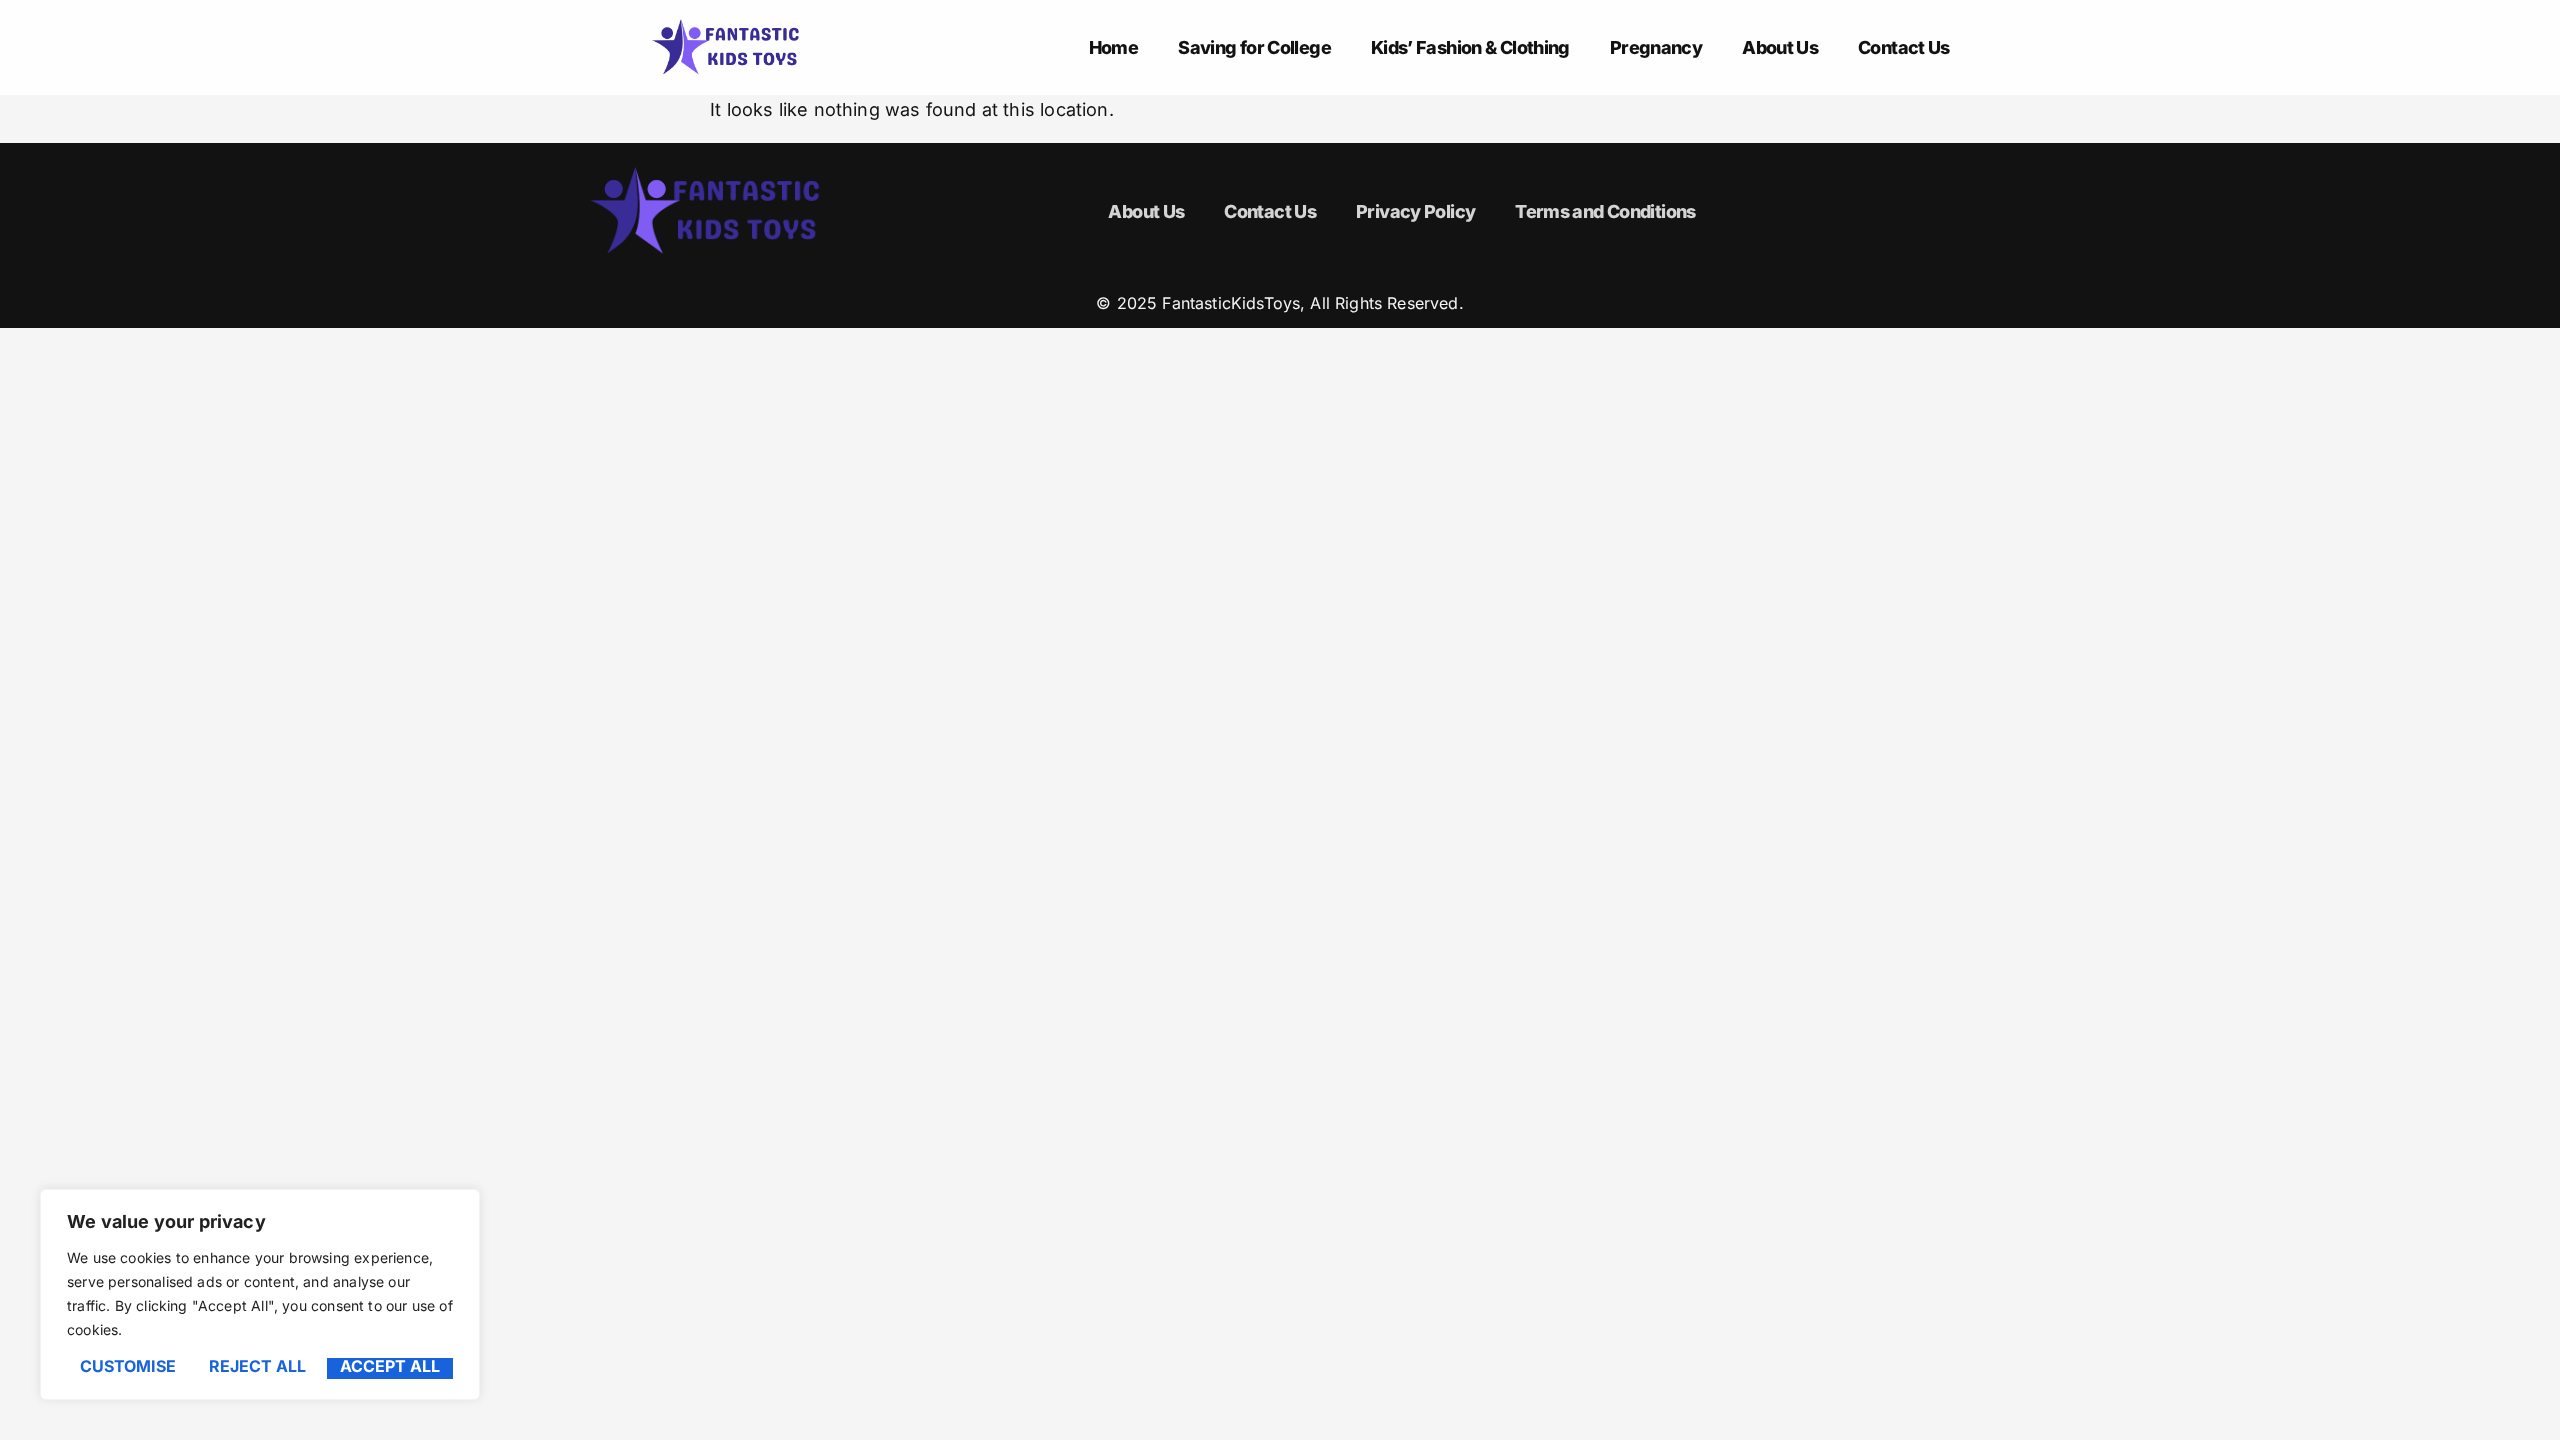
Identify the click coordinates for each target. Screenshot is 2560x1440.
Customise (128, 1367)
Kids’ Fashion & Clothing (1470, 47)
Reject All (257, 1367)
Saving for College (1254, 47)
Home (1113, 47)
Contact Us (1904, 47)
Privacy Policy (1415, 211)
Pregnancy (1656, 47)
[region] (260, 1294)
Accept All (390, 1367)
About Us (1780, 47)
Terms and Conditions (1605, 211)
